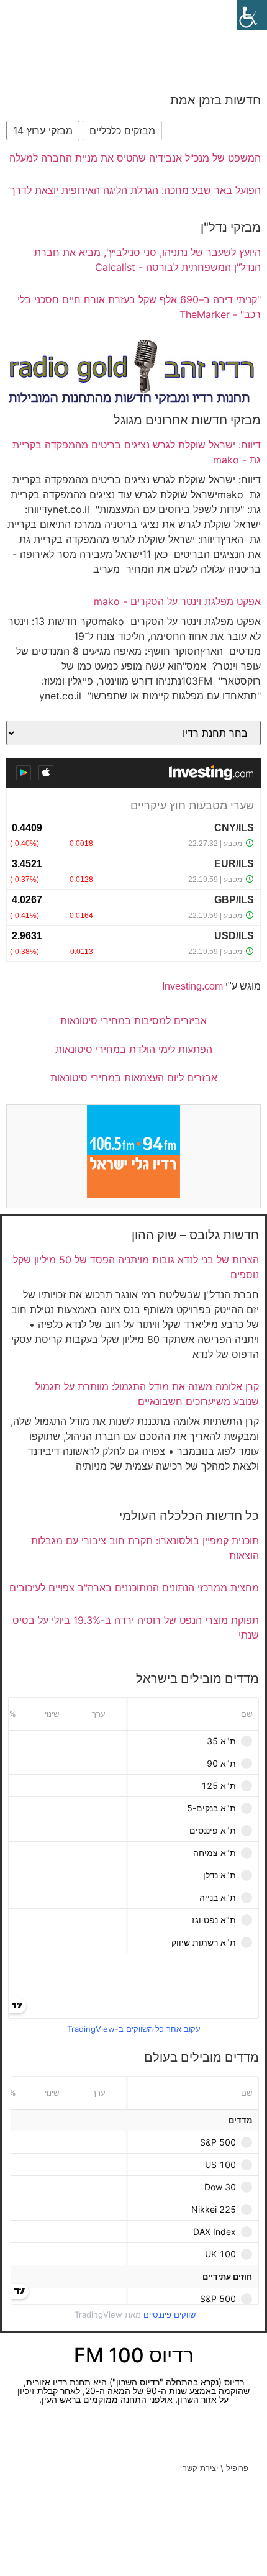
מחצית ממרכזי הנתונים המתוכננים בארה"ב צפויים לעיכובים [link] (134, 1588)
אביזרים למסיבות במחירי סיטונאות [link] (133, 1021)
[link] (252, 15)
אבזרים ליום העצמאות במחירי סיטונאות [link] (134, 1078)
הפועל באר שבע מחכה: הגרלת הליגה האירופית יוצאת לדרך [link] (135, 190)
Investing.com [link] (192, 986)
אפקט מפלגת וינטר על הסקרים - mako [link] (177, 601)
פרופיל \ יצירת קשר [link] (215, 2468)
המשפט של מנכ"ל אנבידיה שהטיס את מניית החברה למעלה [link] (135, 158)
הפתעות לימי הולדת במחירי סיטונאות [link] (134, 1049)
